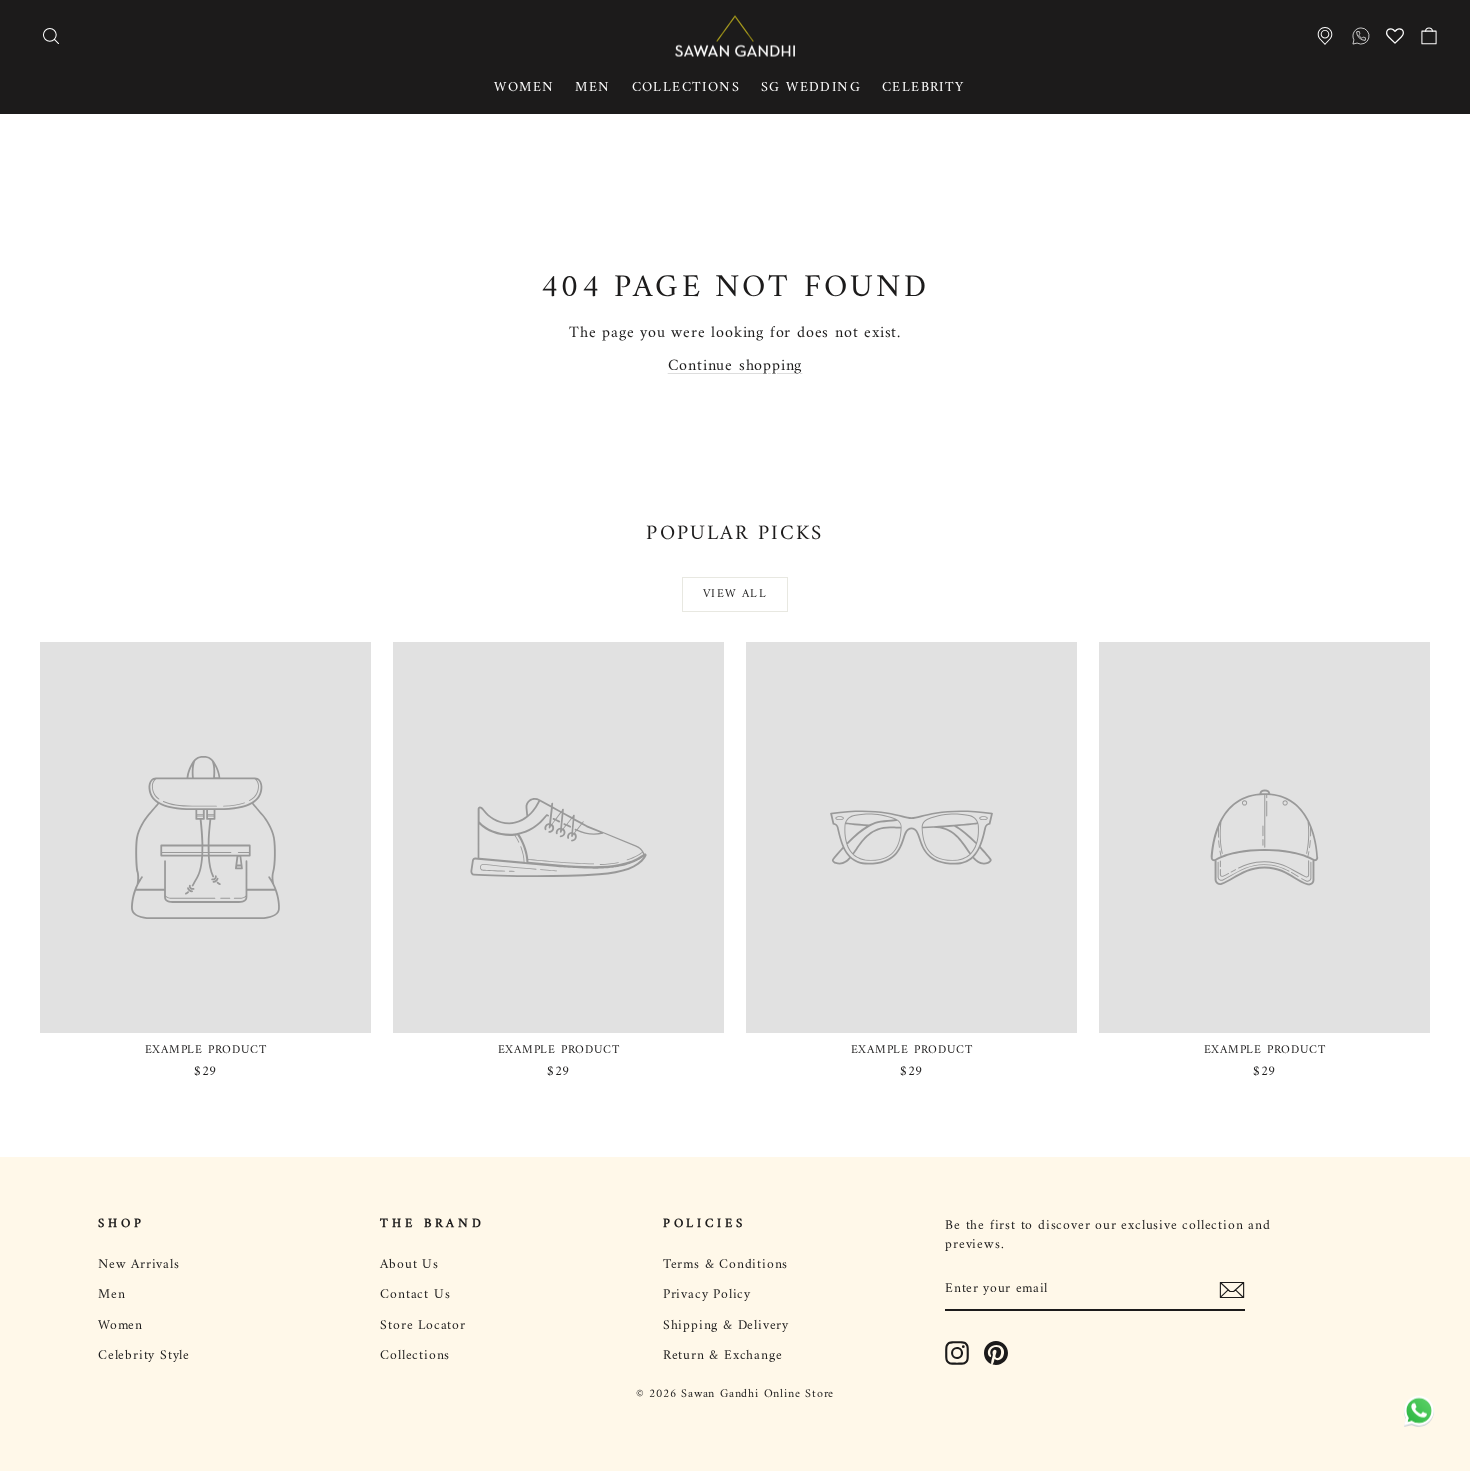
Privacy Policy (707, 1295)
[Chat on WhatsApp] (1415, 1411)
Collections (686, 87)
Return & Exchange (723, 1356)
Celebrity (923, 87)
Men (592, 87)
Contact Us (415, 1295)
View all (735, 594)
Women (524, 87)
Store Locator (422, 1326)
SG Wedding (811, 87)
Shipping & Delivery (726, 1326)
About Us (409, 1265)
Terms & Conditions (725, 1265)
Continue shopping (735, 366)
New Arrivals (139, 1265)
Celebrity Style (144, 1356)
